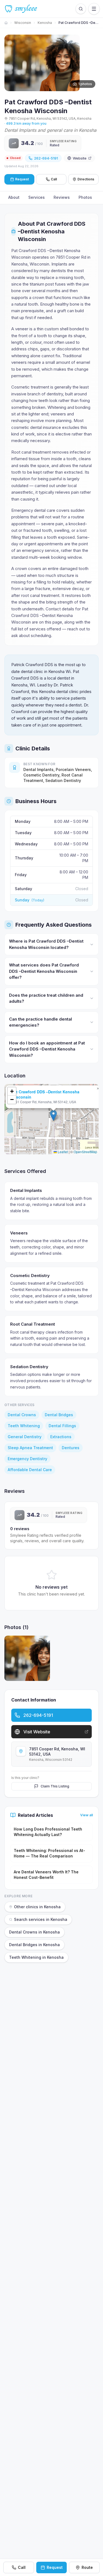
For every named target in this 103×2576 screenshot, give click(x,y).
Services (37, 197)
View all (87, 1815)
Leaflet (62, 1152)
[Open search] (81, 9)
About (14, 197)
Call (54, 179)
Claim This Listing (55, 1786)
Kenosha (45, 23)
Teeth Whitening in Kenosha (36, 1957)
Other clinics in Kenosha (37, 1907)
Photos (85, 197)
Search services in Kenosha (41, 1919)
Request (55, 2567)
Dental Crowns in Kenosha (34, 1932)
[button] (53, 1115)
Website (80, 158)
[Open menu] (94, 9)
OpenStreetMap (85, 1152)
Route (87, 2567)
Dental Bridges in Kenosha (34, 1945)
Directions (86, 179)
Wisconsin (23, 23)
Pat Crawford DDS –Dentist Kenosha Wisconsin (45, 1094)
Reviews (62, 197)
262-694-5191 (46, 158)
